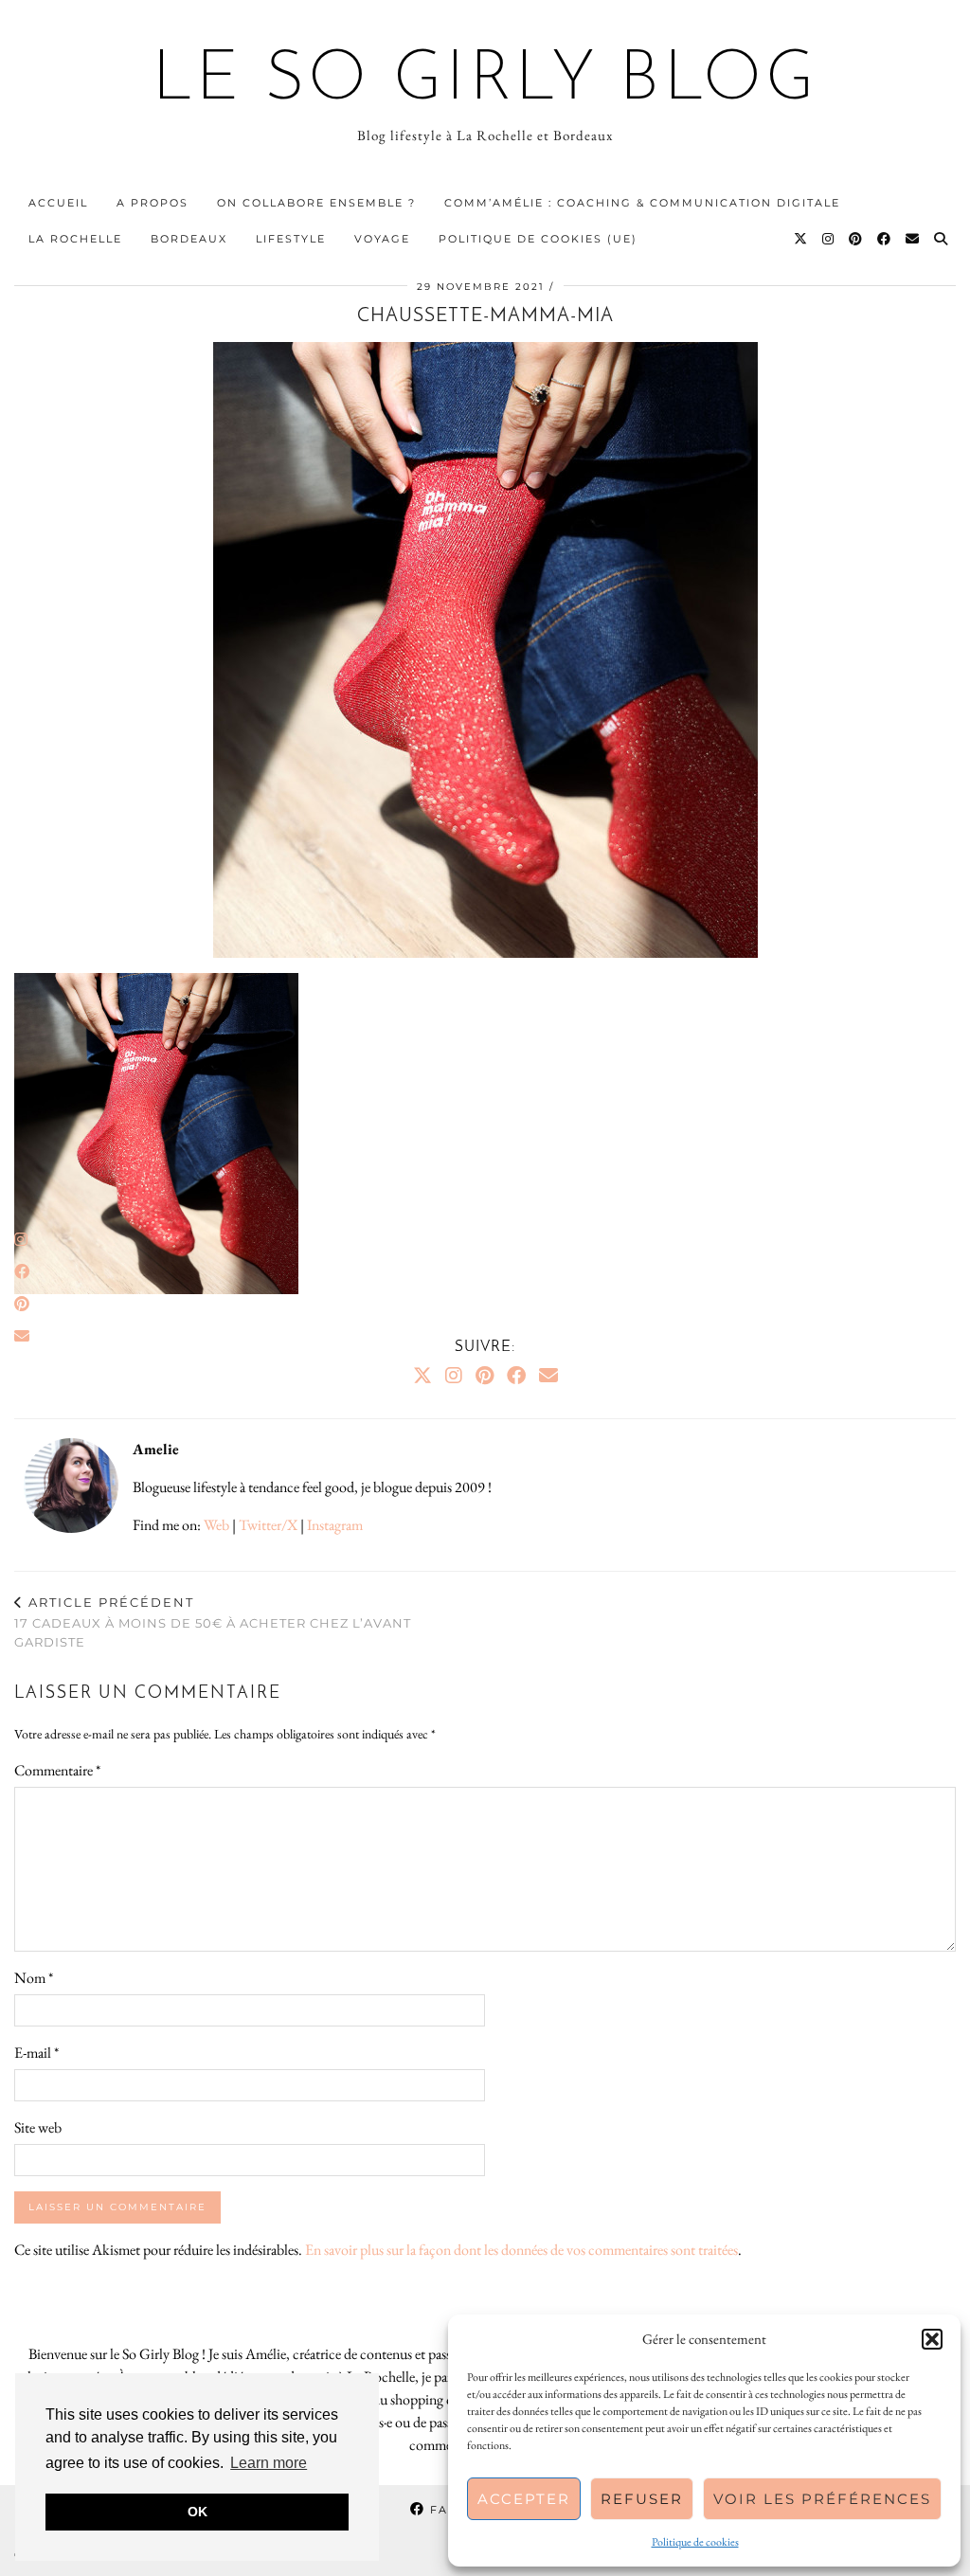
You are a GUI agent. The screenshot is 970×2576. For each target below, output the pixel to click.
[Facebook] (885, 239)
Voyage (382, 239)
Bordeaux (189, 239)
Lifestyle (291, 239)
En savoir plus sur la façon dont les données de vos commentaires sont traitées (521, 2250)
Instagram (335, 1525)
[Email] (913, 239)
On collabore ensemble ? (316, 203)
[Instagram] (829, 239)
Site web (38, 2127)
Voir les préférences (822, 2499)
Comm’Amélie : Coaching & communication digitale (642, 203)
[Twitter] (801, 239)
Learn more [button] (269, 2463)
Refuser (642, 2499)
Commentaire (57, 1770)
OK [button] (198, 2512)
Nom (34, 1978)
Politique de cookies (695, 2542)
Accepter (524, 2499)
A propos (153, 203)
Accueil (58, 203)
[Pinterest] (856, 239)
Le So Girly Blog (485, 81)
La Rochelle (75, 239)
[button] (932, 2339)
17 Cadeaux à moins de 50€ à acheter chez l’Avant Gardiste (213, 1622)
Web (216, 1525)
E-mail (36, 2053)
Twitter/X (268, 1525)
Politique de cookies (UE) (538, 239)
